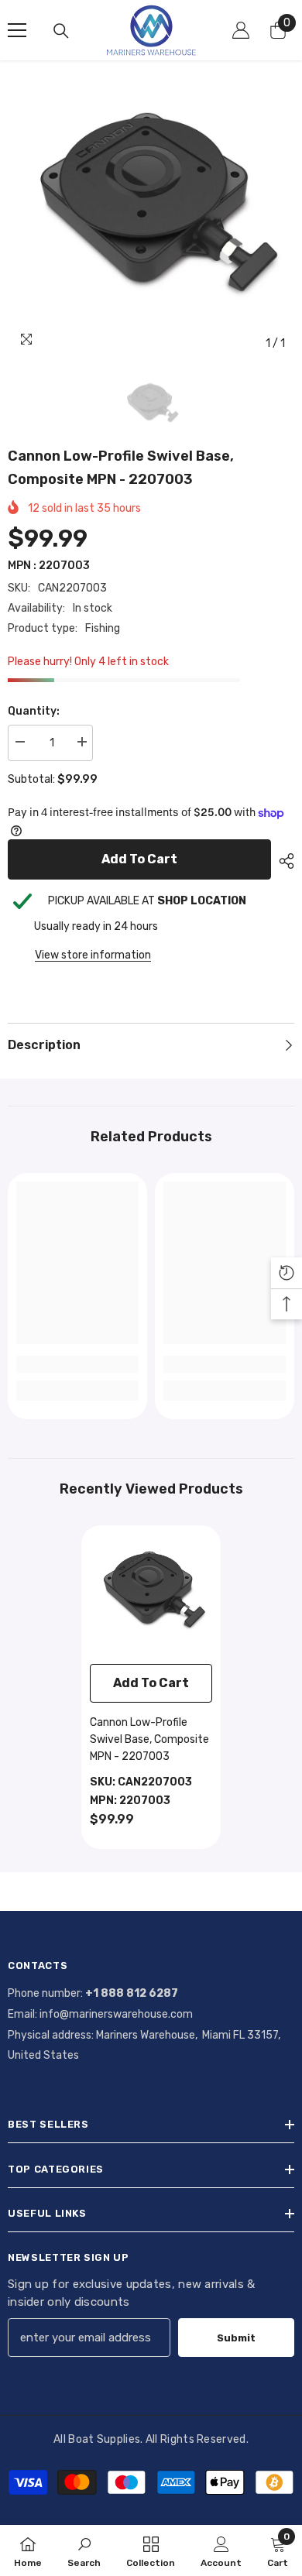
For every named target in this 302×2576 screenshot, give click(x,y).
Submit (236, 2338)
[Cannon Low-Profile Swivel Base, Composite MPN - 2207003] (151, 1595)
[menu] (17, 30)
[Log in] (241, 30)
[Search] (61, 31)
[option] (151, 215)
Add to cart (139, 859)
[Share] (283, 861)
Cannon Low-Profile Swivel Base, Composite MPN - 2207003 (149, 1739)
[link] (77, 1364)
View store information (93, 955)
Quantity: (34, 711)
